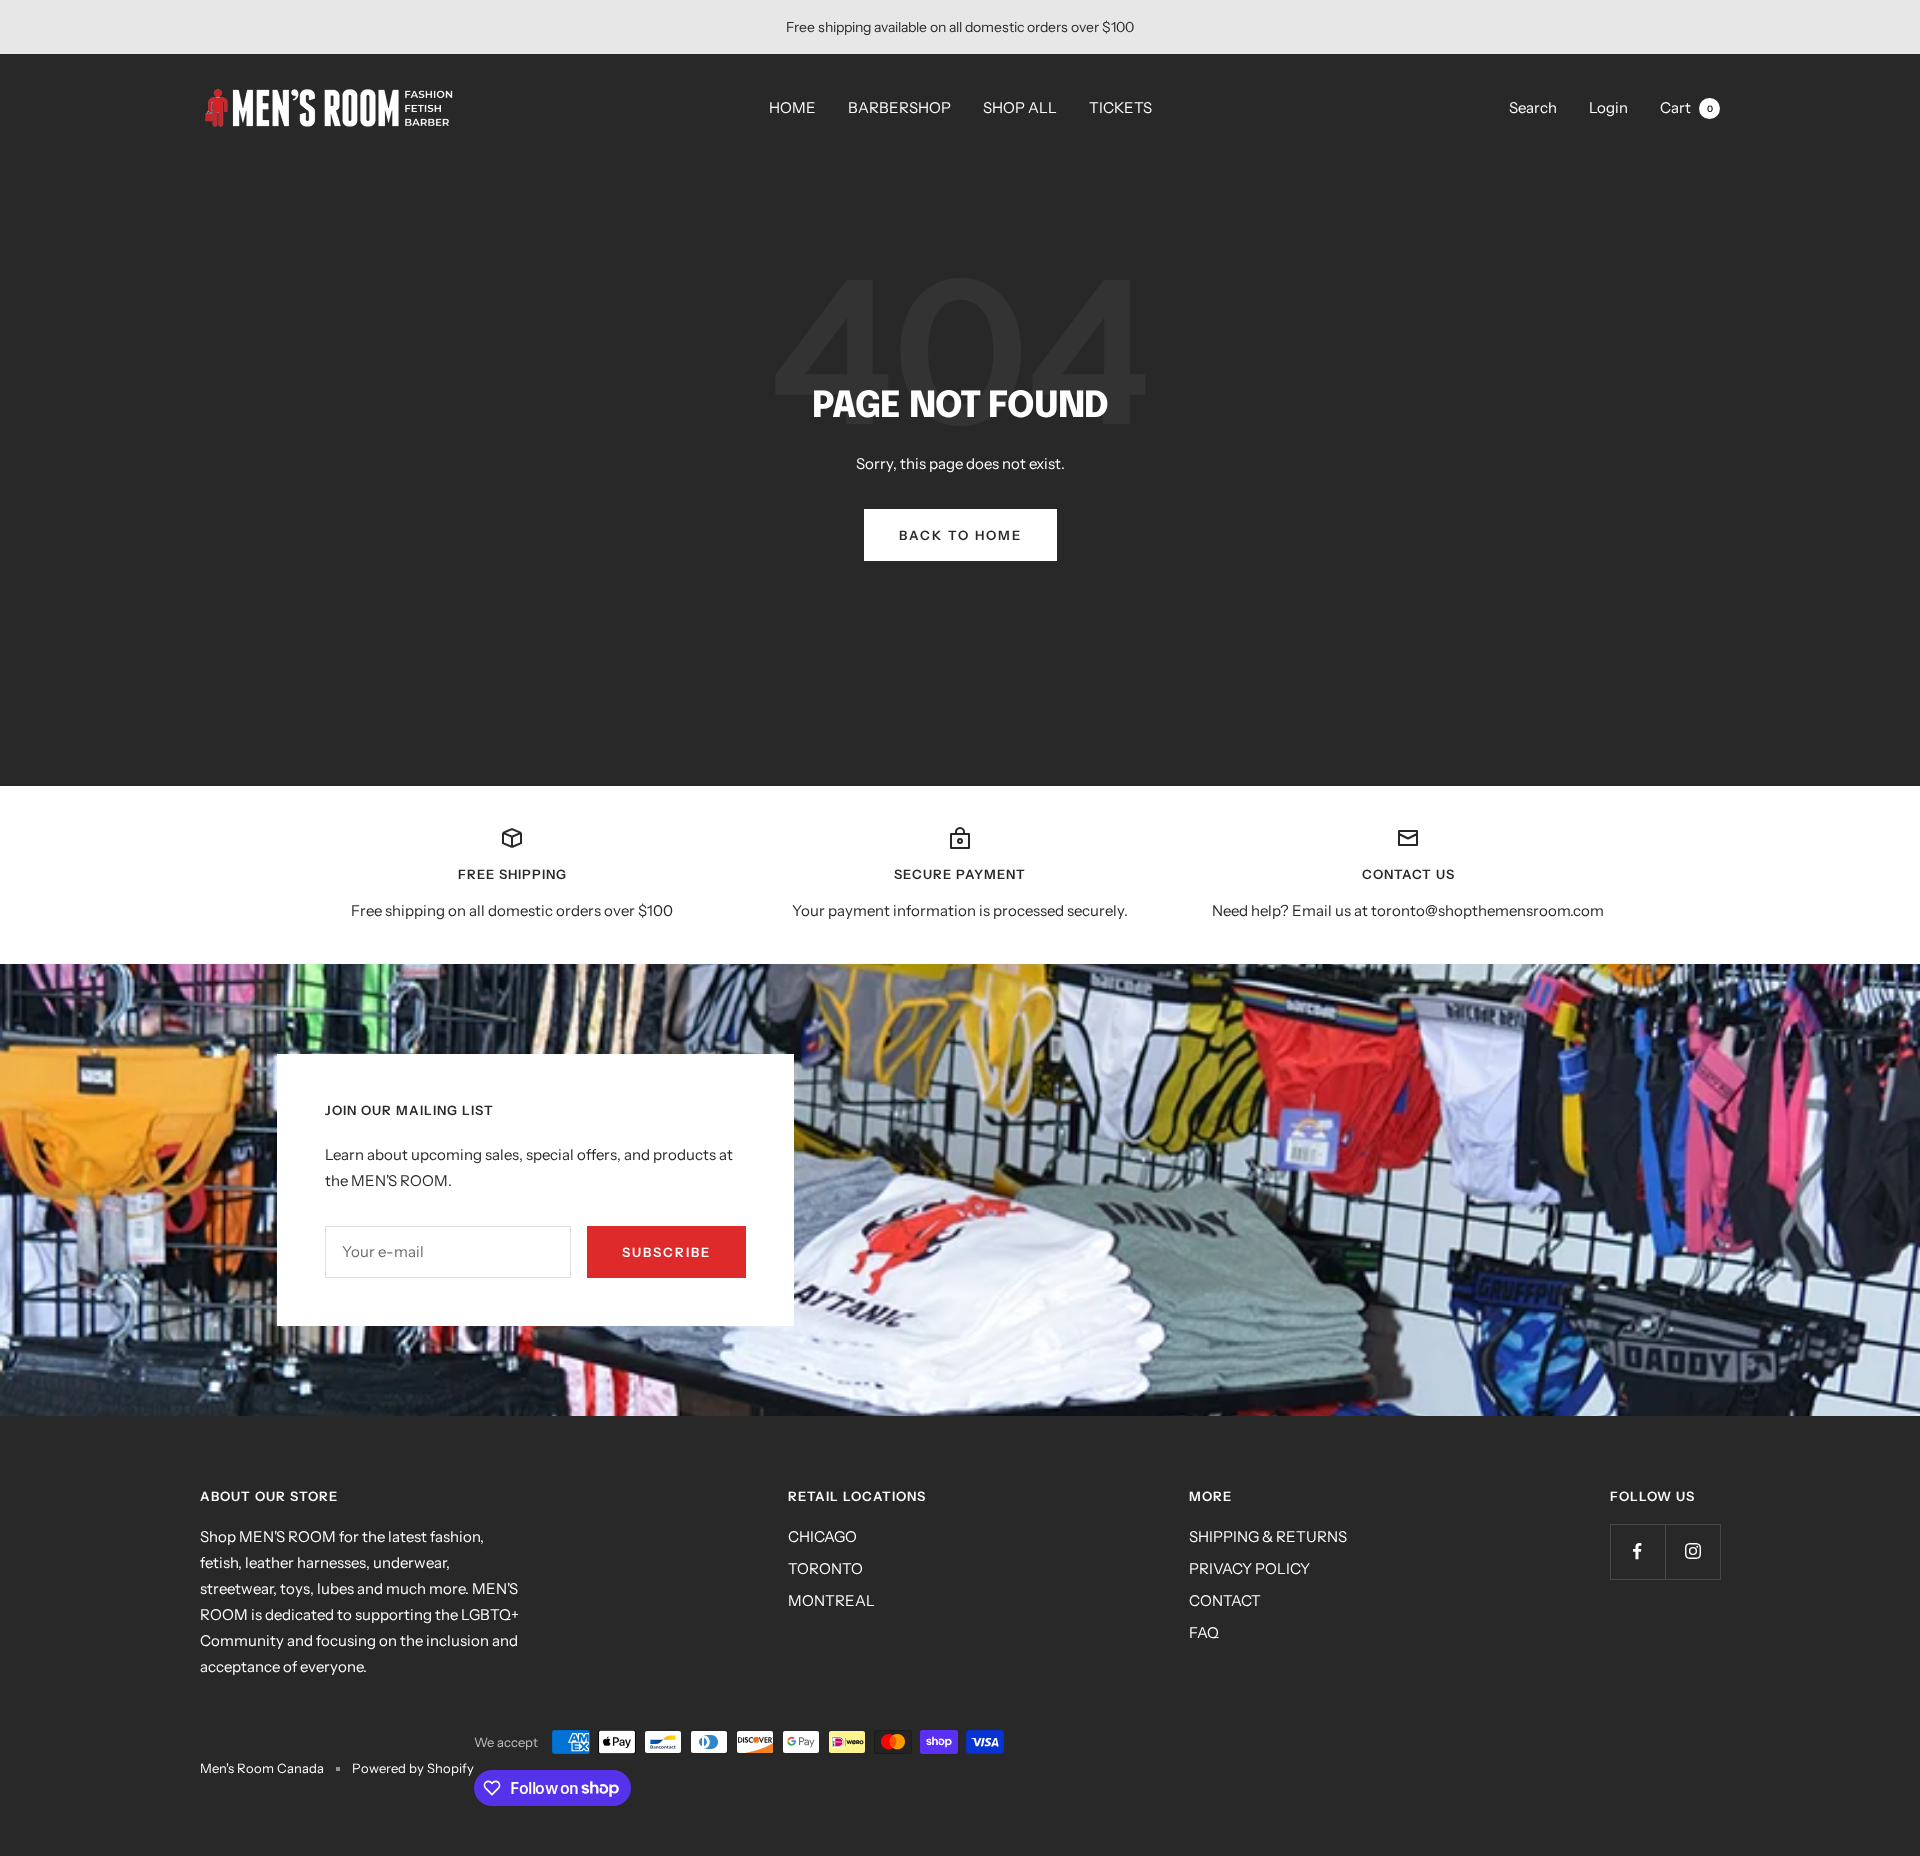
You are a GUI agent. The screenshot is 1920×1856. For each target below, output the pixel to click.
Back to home (960, 535)
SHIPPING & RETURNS (1268, 1536)
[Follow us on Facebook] (1637, 1551)
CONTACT (1225, 1600)
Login (1608, 107)
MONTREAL (831, 1600)
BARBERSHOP (899, 107)
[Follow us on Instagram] (1692, 1551)
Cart (1686, 107)
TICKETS (1120, 107)
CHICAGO (822, 1536)
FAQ (1204, 1632)
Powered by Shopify (413, 1768)
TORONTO (825, 1568)
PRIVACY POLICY (1249, 1568)
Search (1533, 107)
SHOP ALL (1020, 107)
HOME (792, 107)
